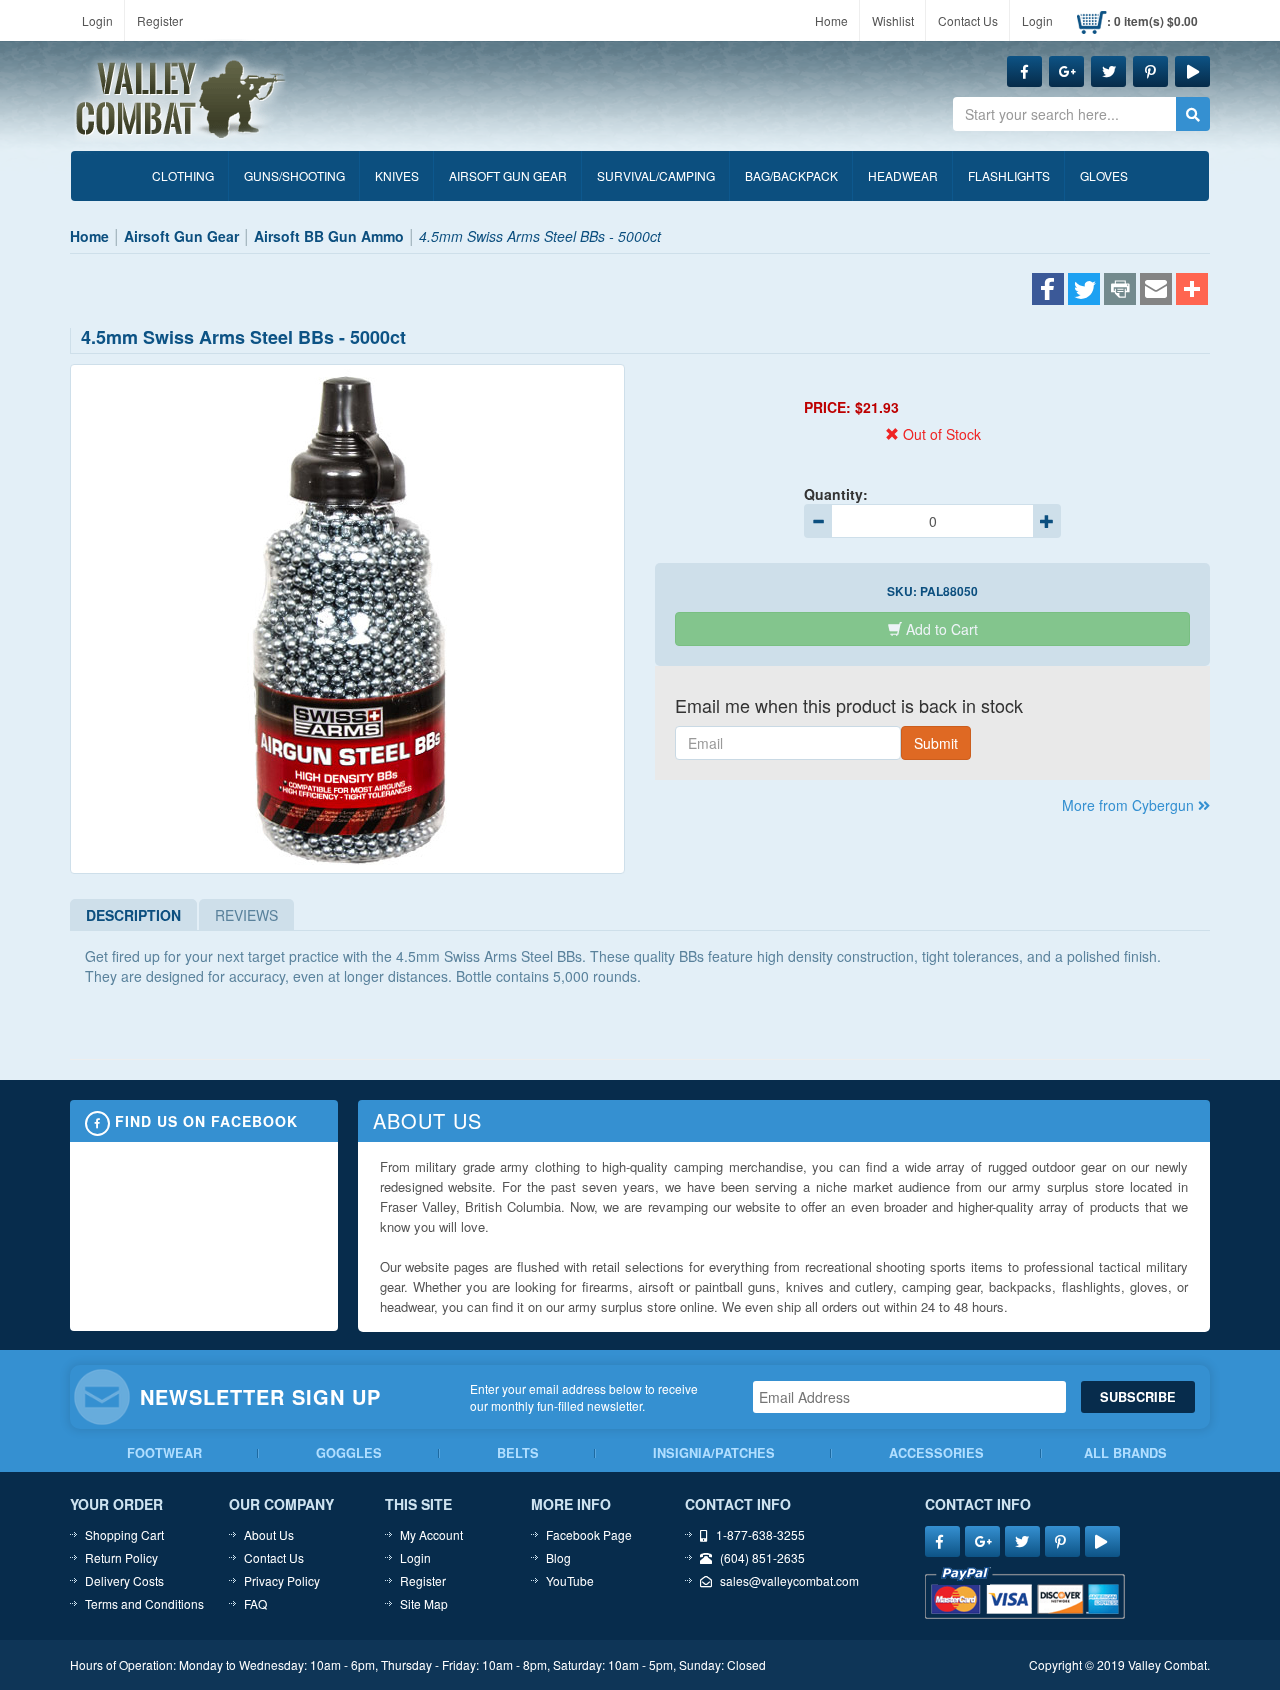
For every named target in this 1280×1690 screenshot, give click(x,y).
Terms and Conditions (144, 1603)
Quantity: (836, 494)
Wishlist (893, 20)
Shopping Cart (124, 1534)
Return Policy (121, 1557)
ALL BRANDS (1125, 1453)
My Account (431, 1534)
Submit (936, 743)
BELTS (518, 1453)
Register (160, 20)
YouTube (570, 1580)
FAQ (255, 1603)
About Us (269, 1534)
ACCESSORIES (936, 1453)
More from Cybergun (1130, 805)
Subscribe (1138, 1397)
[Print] (1120, 291)
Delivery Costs (124, 1580)
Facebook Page (589, 1534)
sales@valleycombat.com (789, 1580)
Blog (558, 1557)
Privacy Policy (282, 1580)
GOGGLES (349, 1453)
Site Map (424, 1603)
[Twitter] (1084, 291)
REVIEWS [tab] (246, 915)
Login (97, 20)
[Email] (1156, 291)
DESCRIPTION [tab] (133, 915)
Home (831, 20)
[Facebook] (1048, 291)
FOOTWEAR (164, 1453)
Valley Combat (181, 100)
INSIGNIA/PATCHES (714, 1453)
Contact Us (968, 20)
